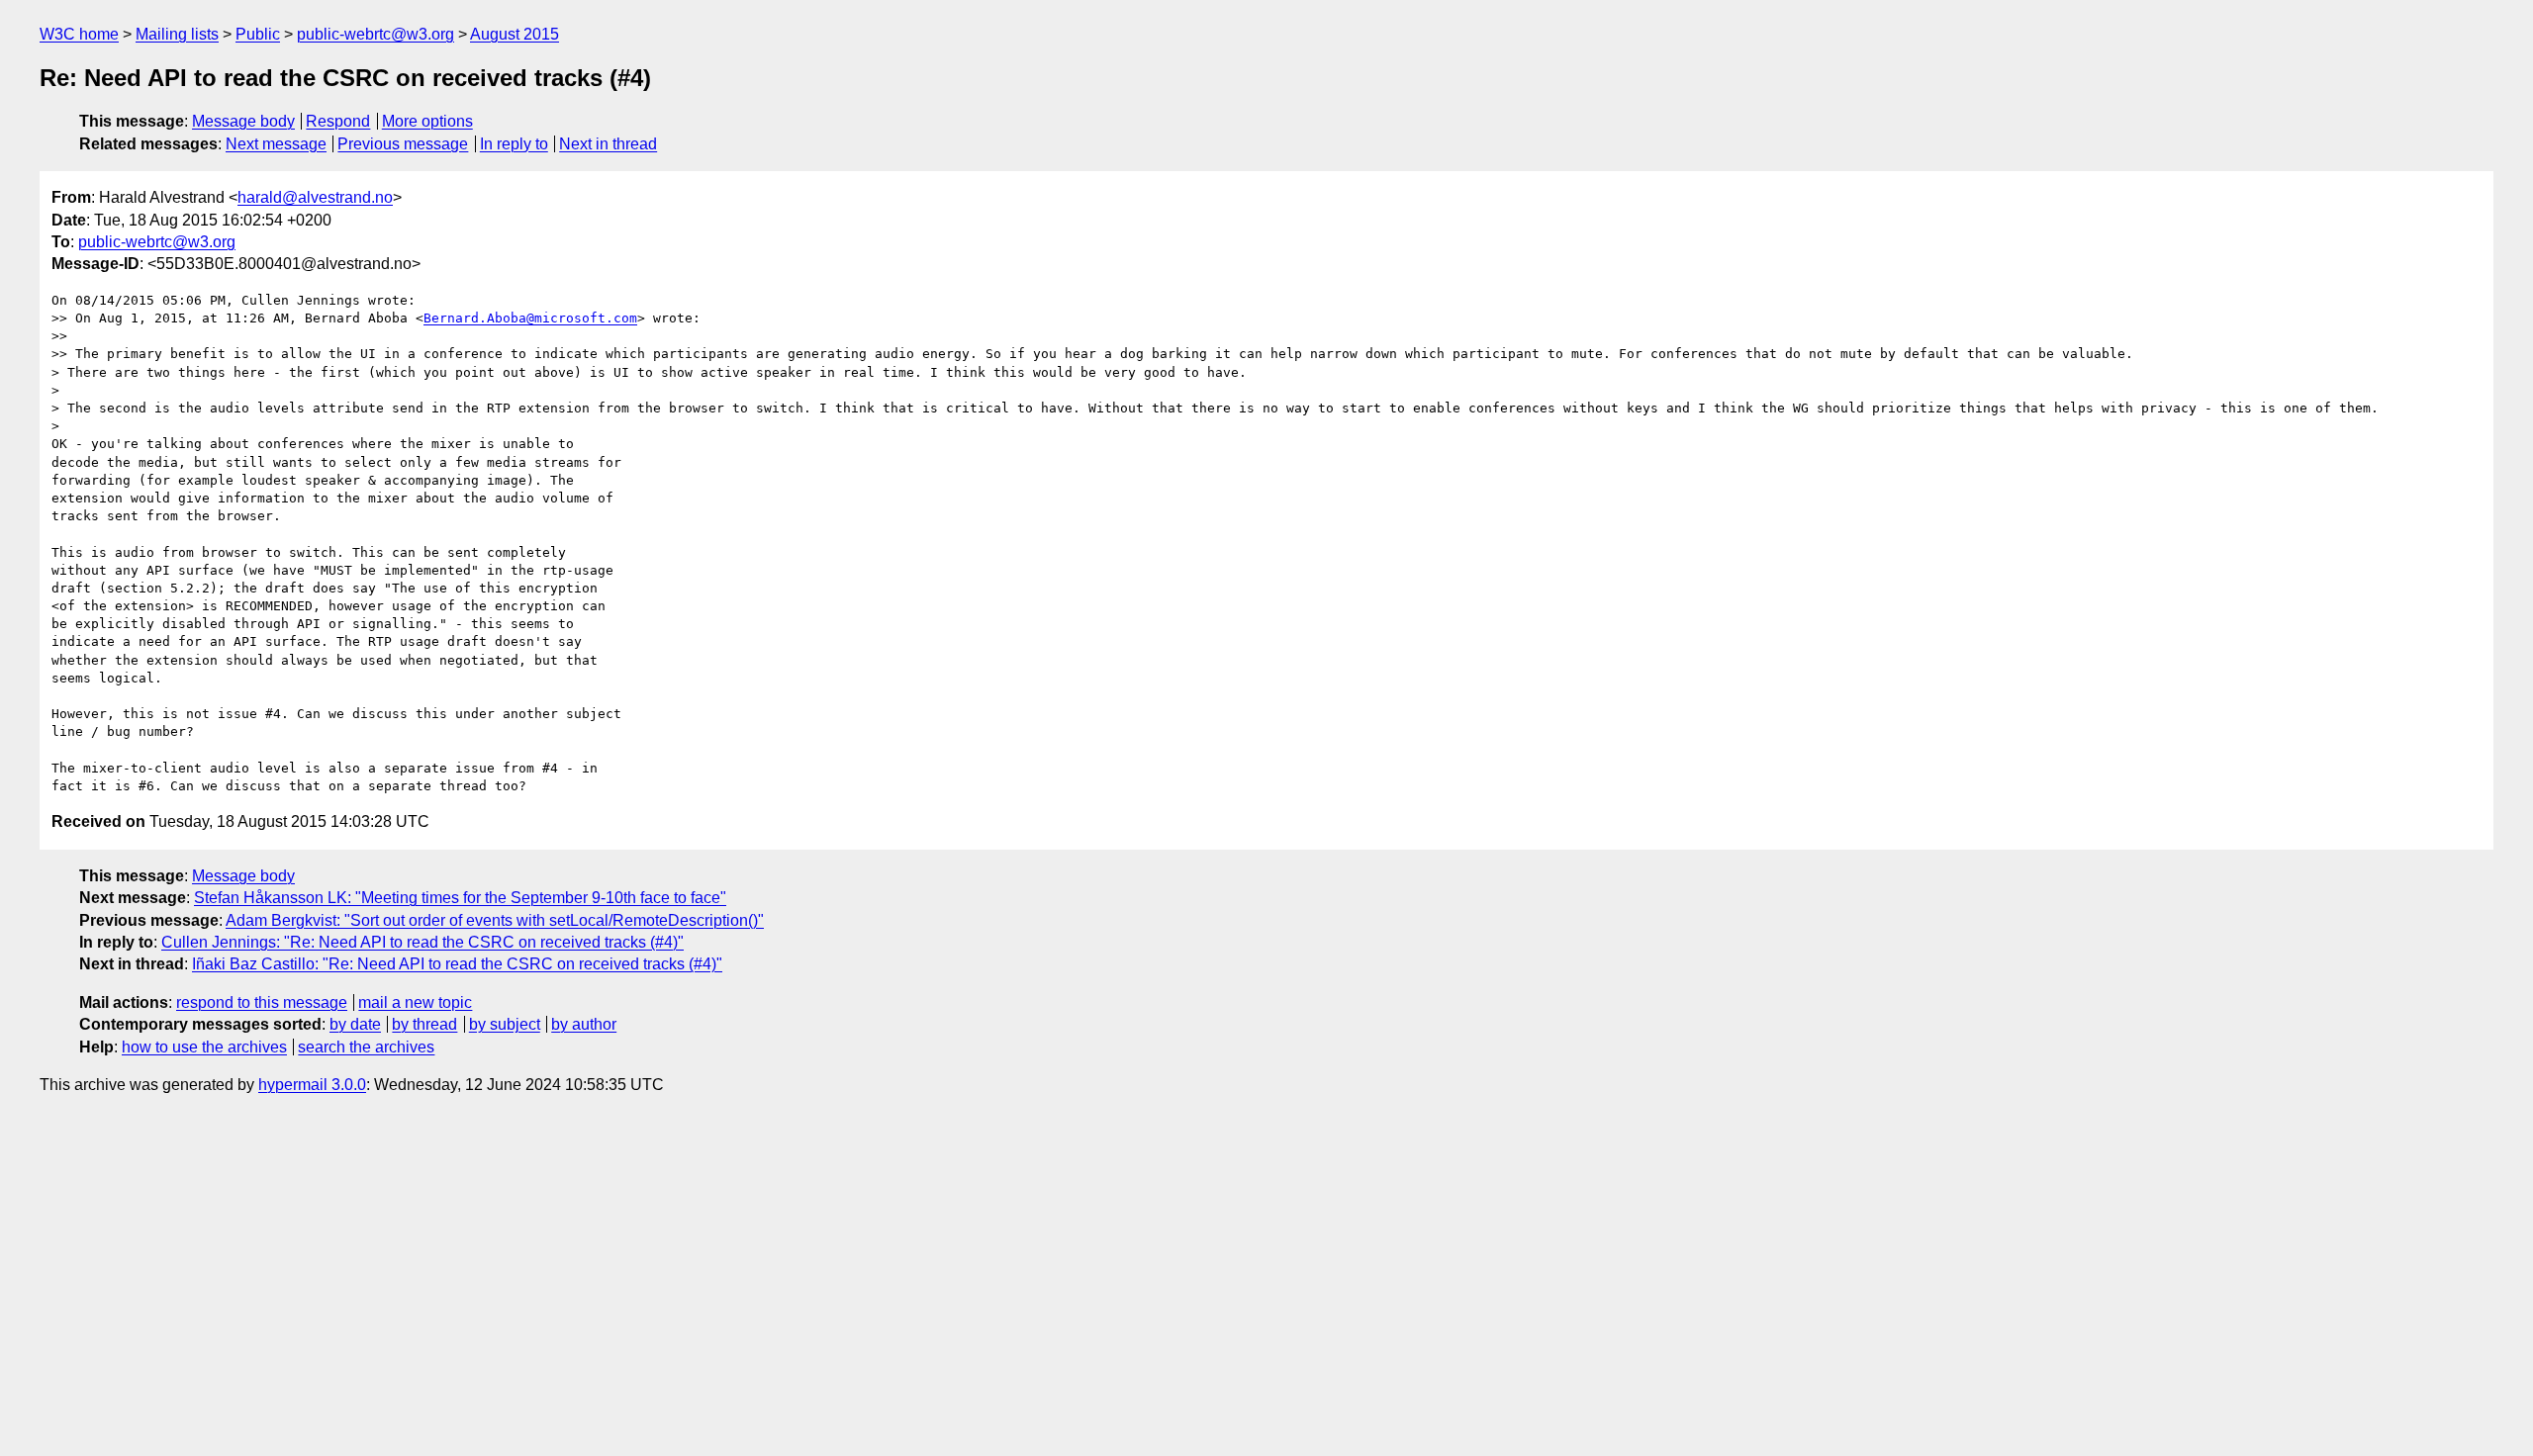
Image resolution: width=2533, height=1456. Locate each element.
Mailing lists (177, 34)
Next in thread (608, 144)
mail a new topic (415, 1002)
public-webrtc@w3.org (375, 34)
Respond (338, 121)
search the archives (366, 1047)
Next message (276, 144)
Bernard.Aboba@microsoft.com (530, 318)
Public (258, 34)
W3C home (79, 34)
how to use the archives (204, 1047)
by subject (505, 1024)
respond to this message (262, 1002)
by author (584, 1024)
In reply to (514, 144)
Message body (243, 121)
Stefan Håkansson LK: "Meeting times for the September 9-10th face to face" (460, 898)
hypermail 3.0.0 (312, 1085)
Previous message (403, 144)
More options (427, 121)
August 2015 (515, 34)
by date (355, 1024)
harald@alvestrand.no (315, 197)
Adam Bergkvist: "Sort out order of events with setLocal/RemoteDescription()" (495, 920)
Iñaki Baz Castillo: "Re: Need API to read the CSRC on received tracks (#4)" (457, 964)
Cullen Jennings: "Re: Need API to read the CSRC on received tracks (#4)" (422, 942)
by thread (424, 1024)
